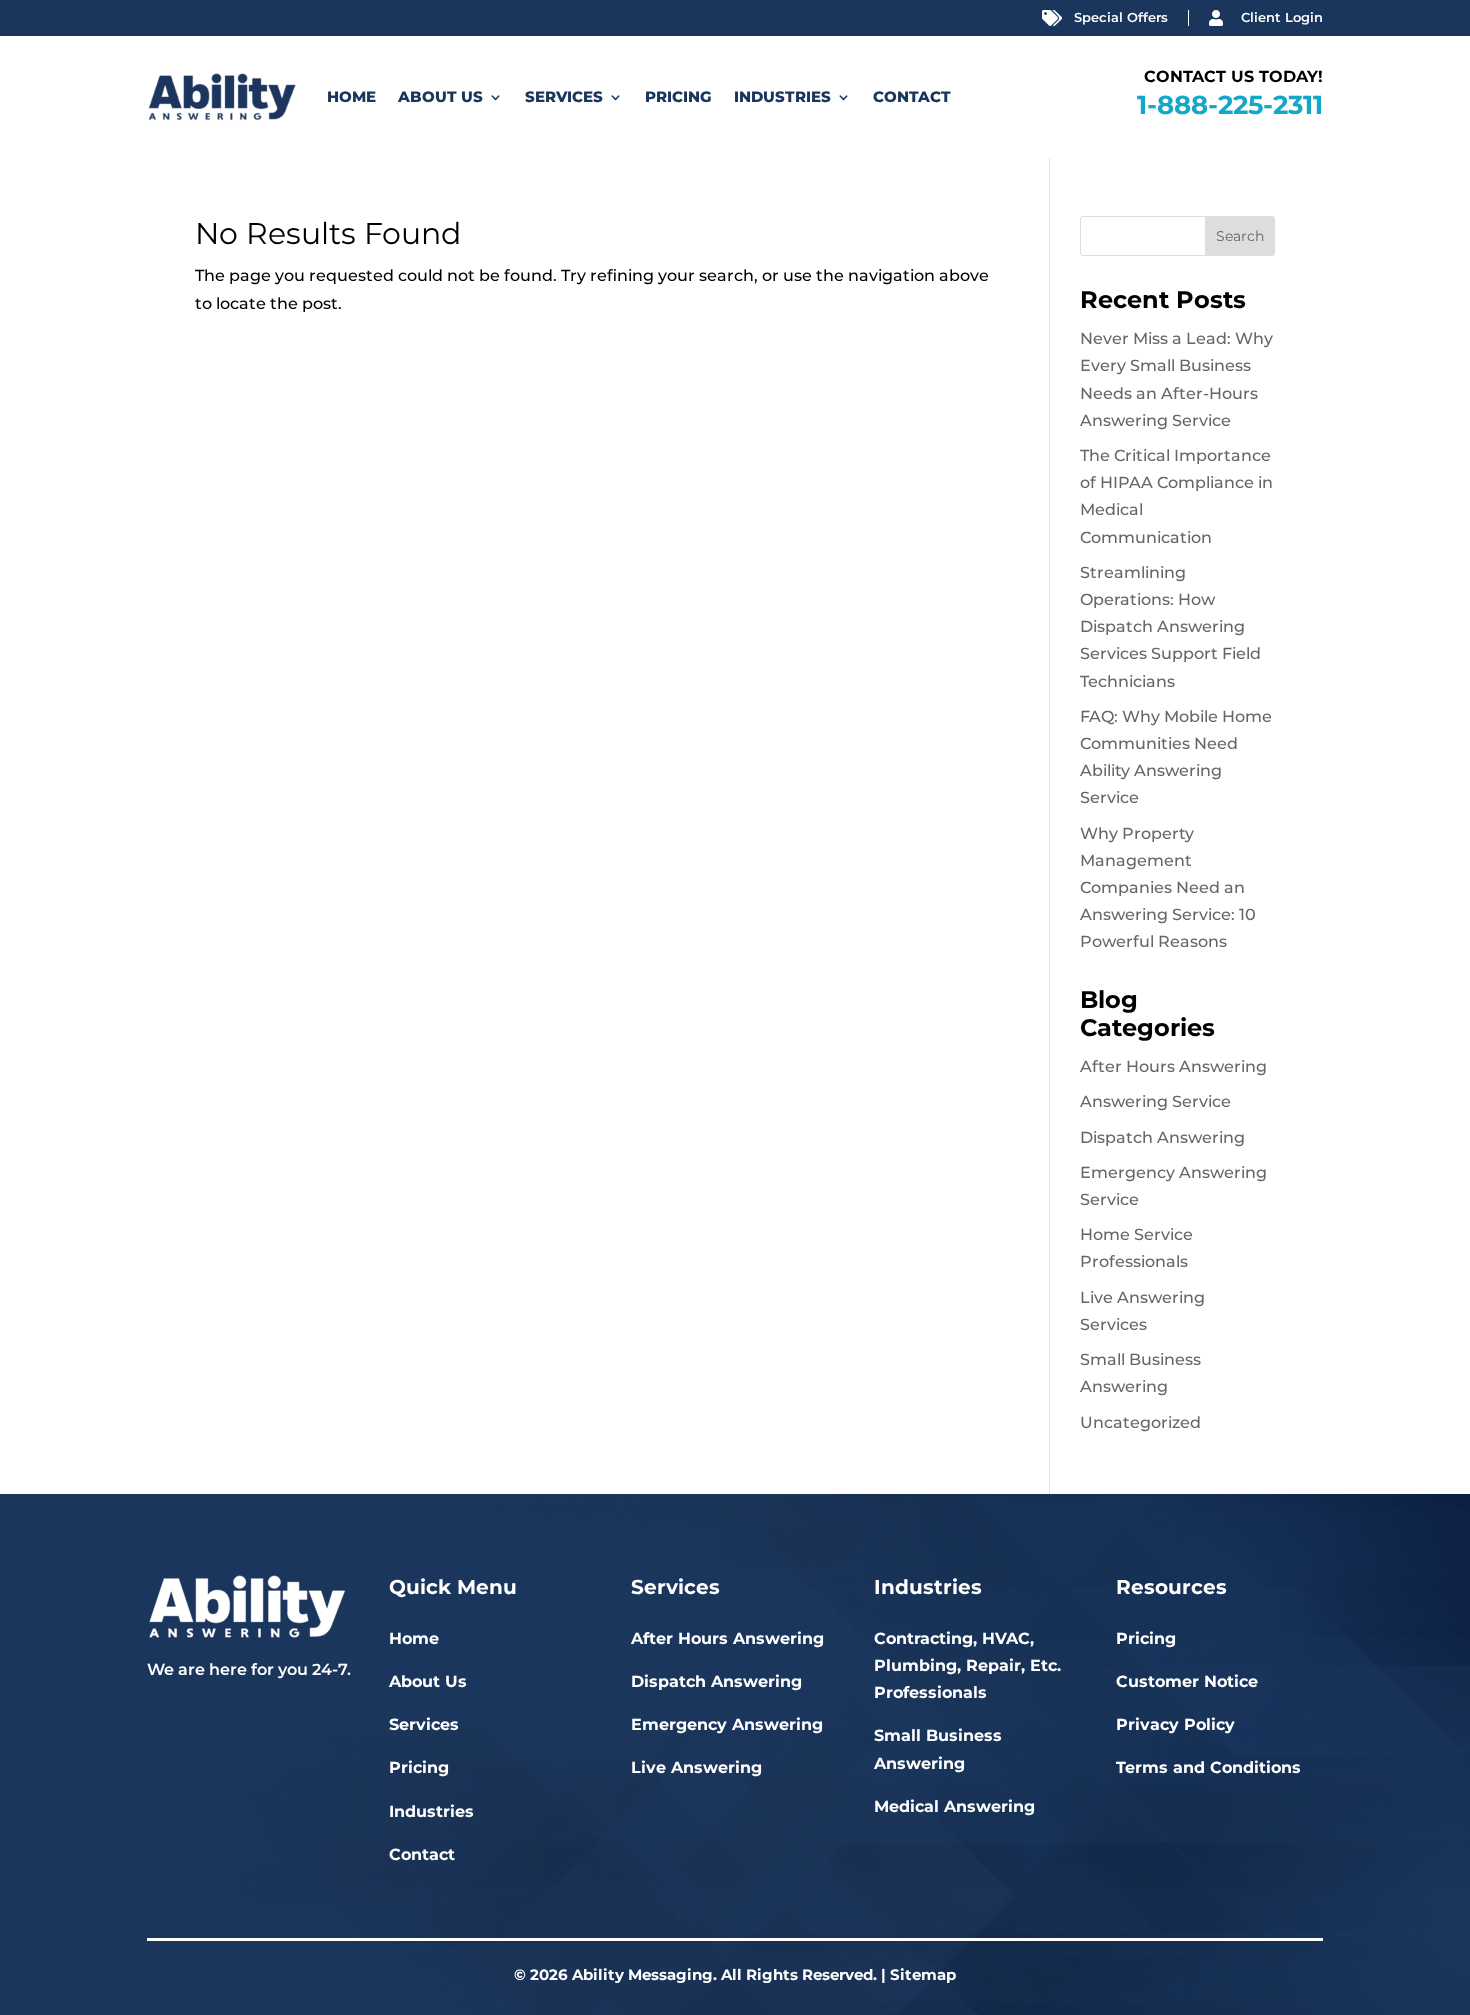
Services (564, 96)
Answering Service (1155, 1101)
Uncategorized (1140, 1422)
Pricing (678, 96)
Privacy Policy (1175, 1724)
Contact (912, 96)
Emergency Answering (727, 1724)
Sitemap (923, 1974)
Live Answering (696, 1767)
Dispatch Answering (1162, 1137)
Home (351, 96)
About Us (440, 96)
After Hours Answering (1173, 1066)
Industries (782, 96)
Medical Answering (954, 1806)
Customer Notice (1187, 1681)
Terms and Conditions (1208, 1767)
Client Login (1282, 17)
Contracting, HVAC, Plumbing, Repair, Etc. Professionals (967, 1665)
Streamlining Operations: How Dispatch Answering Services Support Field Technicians (1170, 627)
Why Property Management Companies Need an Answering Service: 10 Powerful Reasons (1168, 888)
